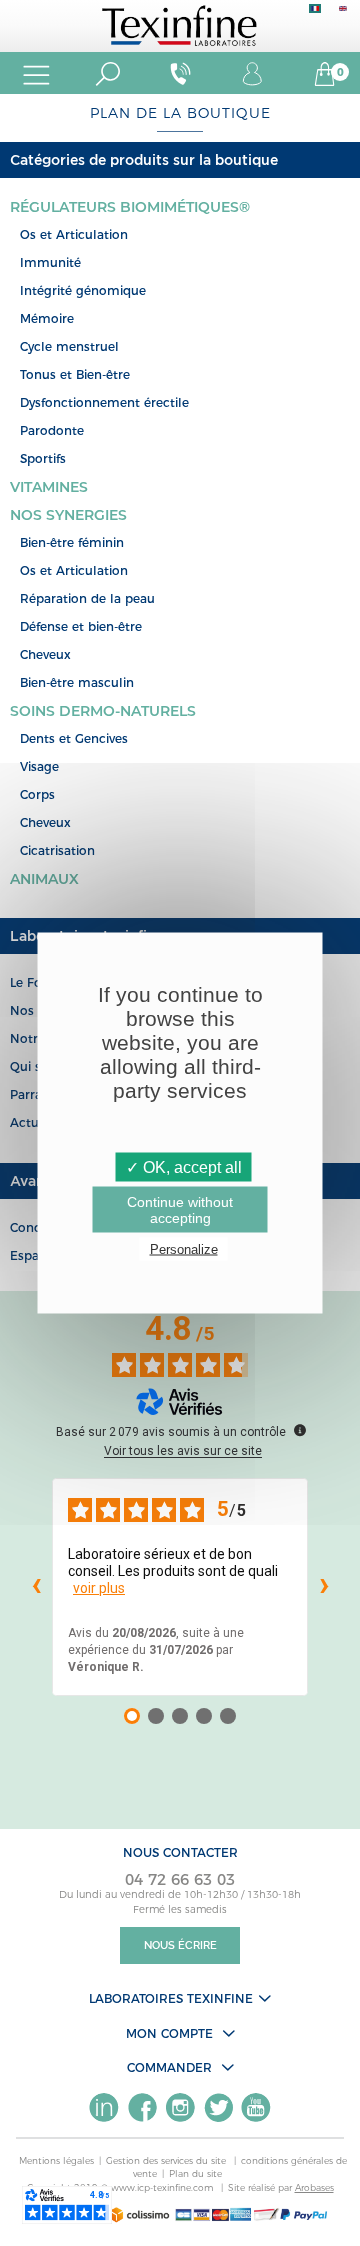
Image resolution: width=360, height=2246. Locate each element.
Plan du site (195, 2173)
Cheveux (45, 654)
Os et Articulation (74, 234)
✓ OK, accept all (184, 1167)
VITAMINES (49, 487)
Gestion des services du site (167, 2160)
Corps (37, 794)
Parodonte (52, 430)
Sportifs (43, 458)
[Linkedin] (104, 2107)
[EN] (343, 13)
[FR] (315, 13)
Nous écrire (180, 1945)
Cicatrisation (57, 850)
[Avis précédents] (36, 1587)
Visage (39, 766)
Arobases (314, 2187)
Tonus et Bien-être (75, 374)
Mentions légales (56, 2160)
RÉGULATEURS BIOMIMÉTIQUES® (130, 207)
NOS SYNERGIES (68, 515)
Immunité (50, 262)
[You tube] (256, 2107)
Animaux (44, 879)
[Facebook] (142, 2107)
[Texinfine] (180, 24)
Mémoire (47, 318)
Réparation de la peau (87, 598)
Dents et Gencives (74, 738)
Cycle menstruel (69, 346)
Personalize (184, 1249)
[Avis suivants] (324, 1587)
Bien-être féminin (72, 542)
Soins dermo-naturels (103, 711)
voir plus (99, 1588)
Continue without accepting (180, 1210)
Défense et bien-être (81, 626)
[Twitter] (218, 2107)
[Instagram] (180, 2107)
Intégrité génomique (83, 290)
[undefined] (300, 1430)
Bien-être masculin (77, 682)
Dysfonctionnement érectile (104, 402)
